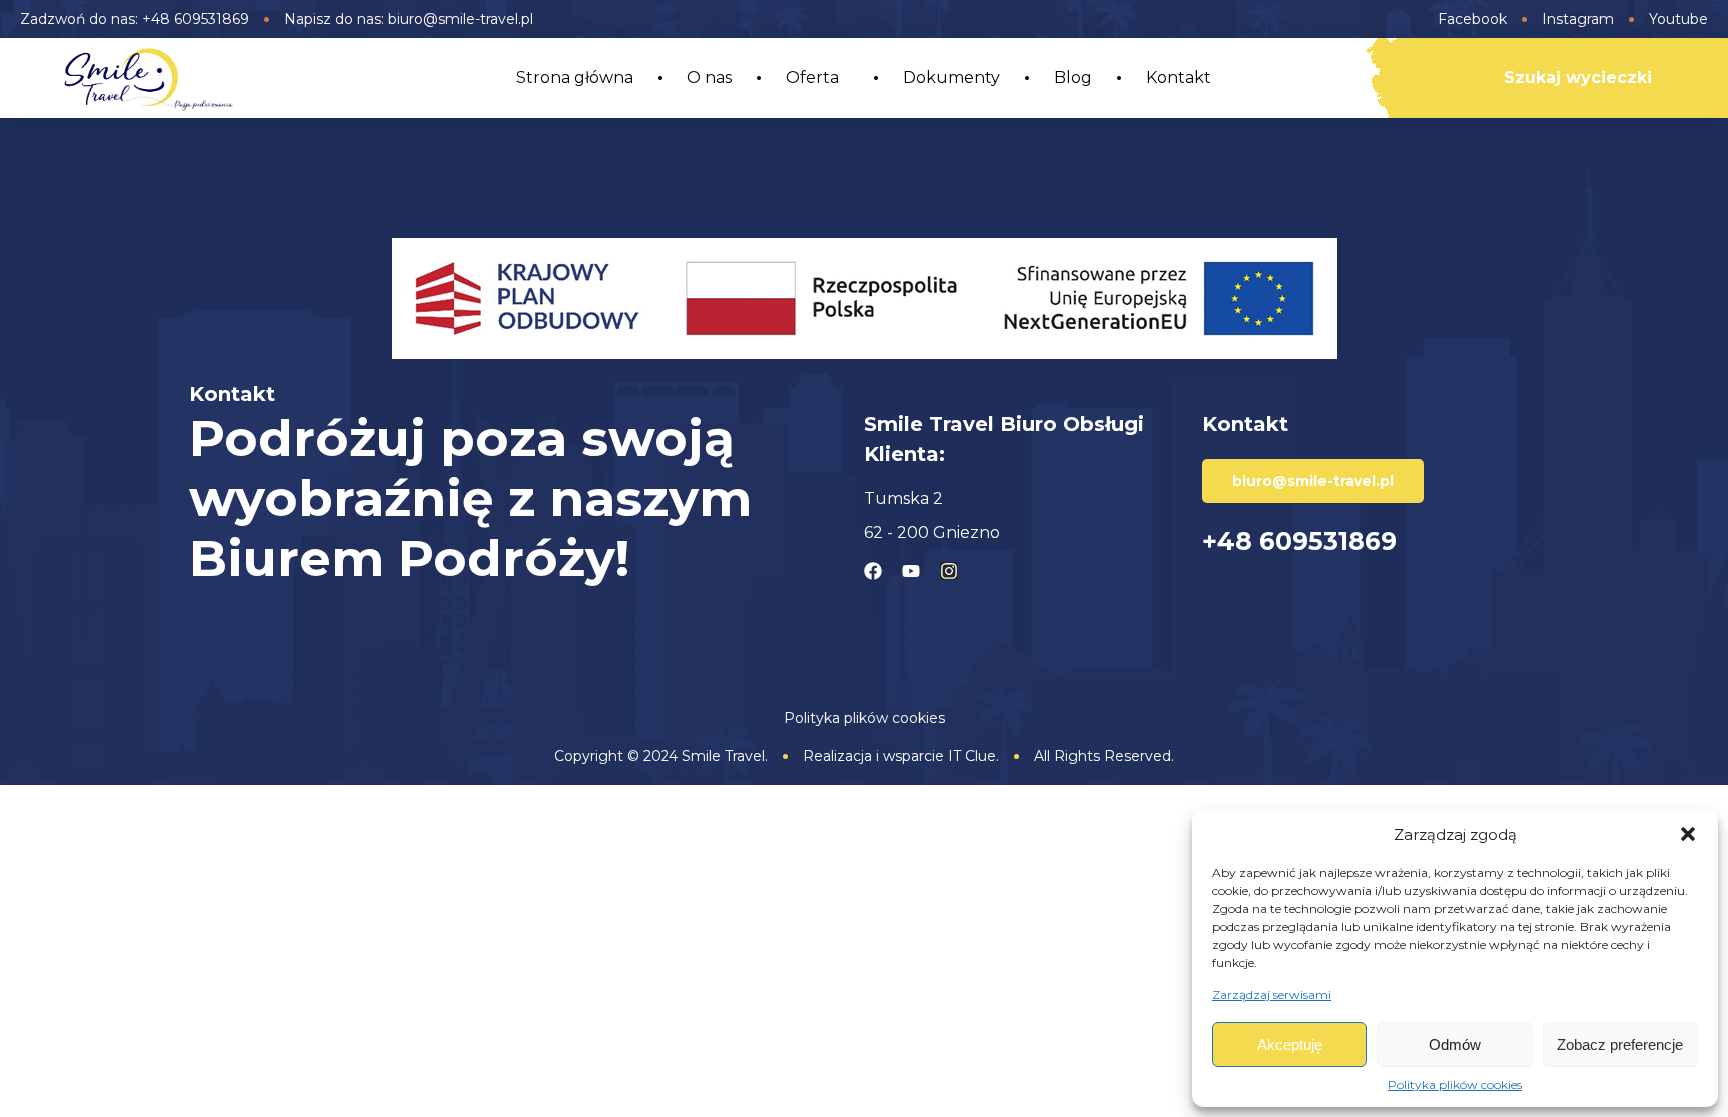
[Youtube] (911, 571)
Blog (1073, 77)
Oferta (812, 77)
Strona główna (574, 77)
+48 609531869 (1299, 541)
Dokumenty (951, 77)
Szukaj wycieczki (1578, 77)
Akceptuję (1289, 1044)
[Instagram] (949, 571)
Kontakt (1178, 77)
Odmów (1455, 1044)
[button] (1688, 834)
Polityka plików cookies (1455, 1084)
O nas (709, 77)
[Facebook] (873, 571)
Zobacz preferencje (1620, 1044)
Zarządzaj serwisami (1271, 994)
